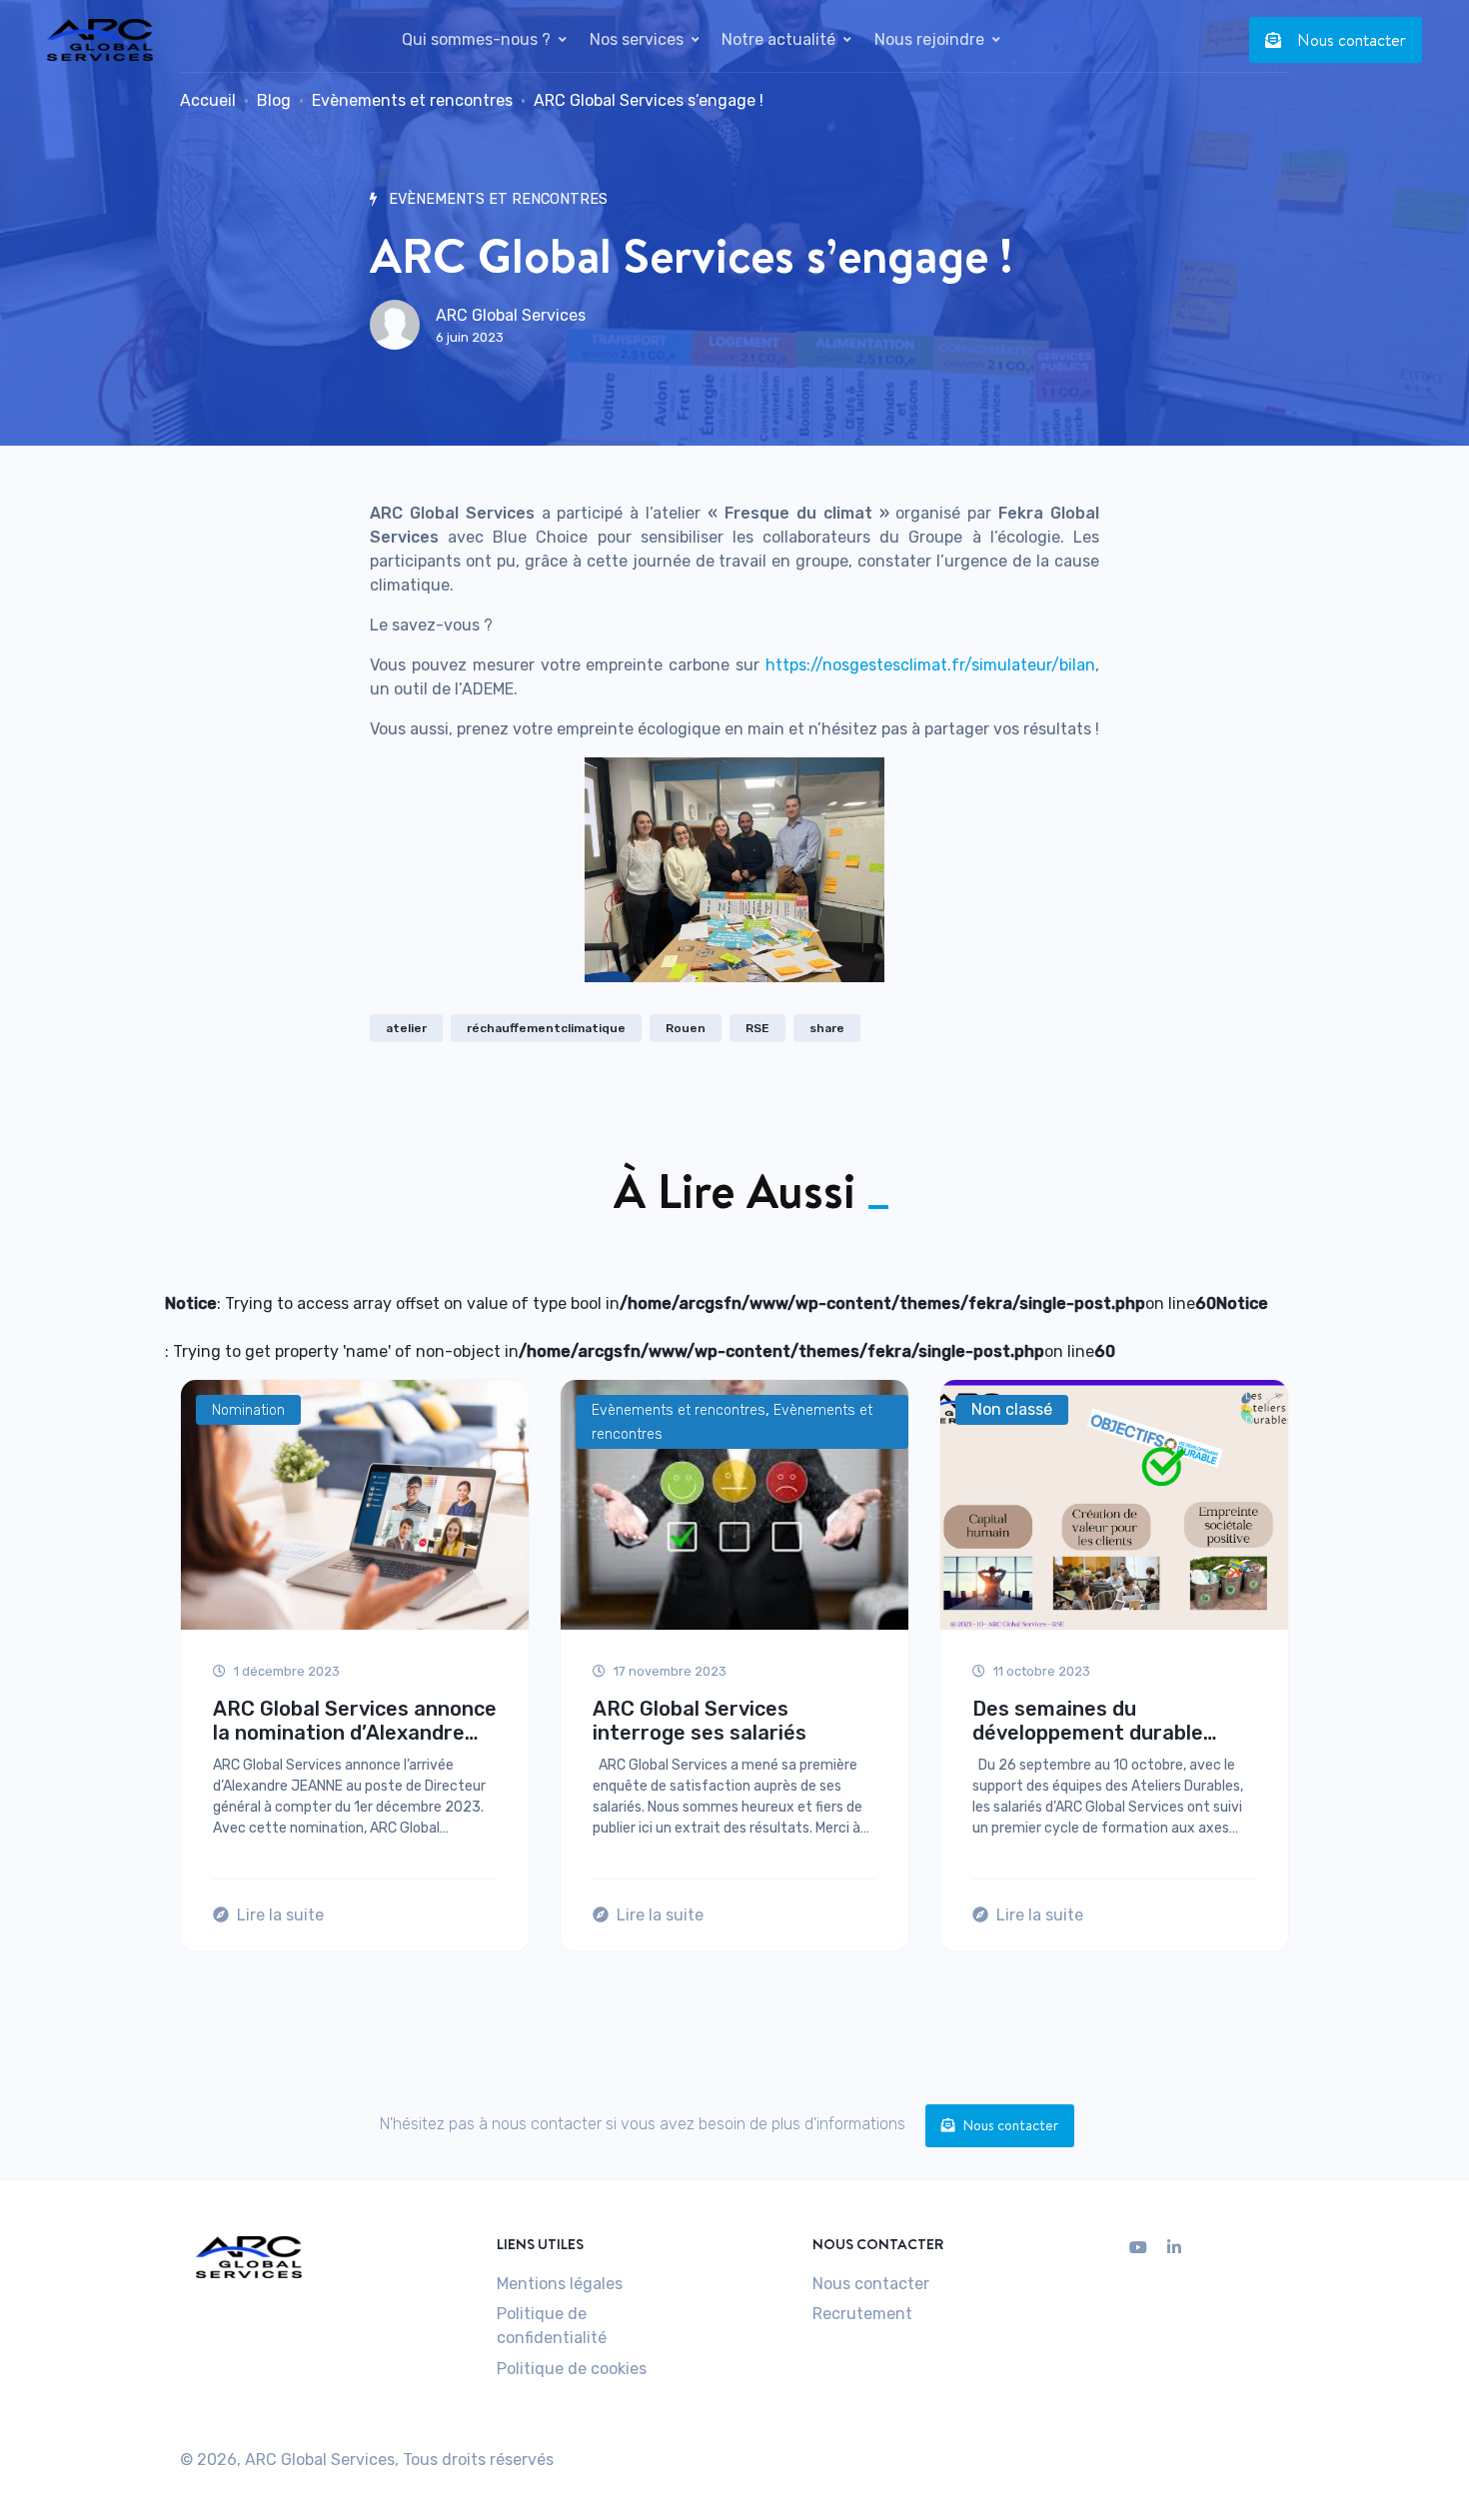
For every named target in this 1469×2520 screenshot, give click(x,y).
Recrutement (862, 2314)
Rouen (686, 1028)
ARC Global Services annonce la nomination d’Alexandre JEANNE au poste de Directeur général (355, 1722)
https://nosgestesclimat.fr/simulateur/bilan (930, 665)
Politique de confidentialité (552, 2326)
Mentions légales (560, 2284)
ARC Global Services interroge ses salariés (700, 1721)
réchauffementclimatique (546, 1028)
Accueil (208, 100)
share (827, 1028)
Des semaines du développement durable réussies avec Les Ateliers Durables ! (1100, 1722)
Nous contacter (1352, 40)
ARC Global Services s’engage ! (649, 100)
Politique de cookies (572, 2369)
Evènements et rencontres (412, 100)
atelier (406, 1028)
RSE (757, 1028)
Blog (274, 100)
